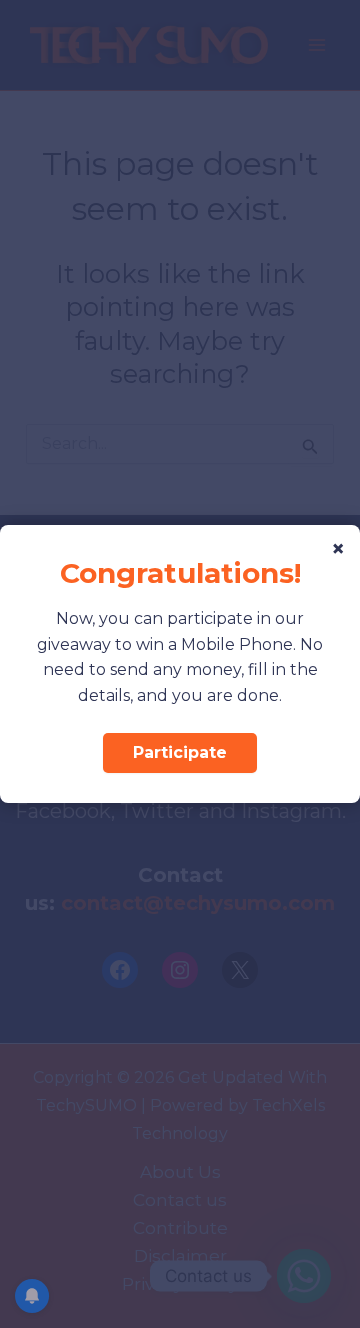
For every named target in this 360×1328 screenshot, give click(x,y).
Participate (180, 752)
